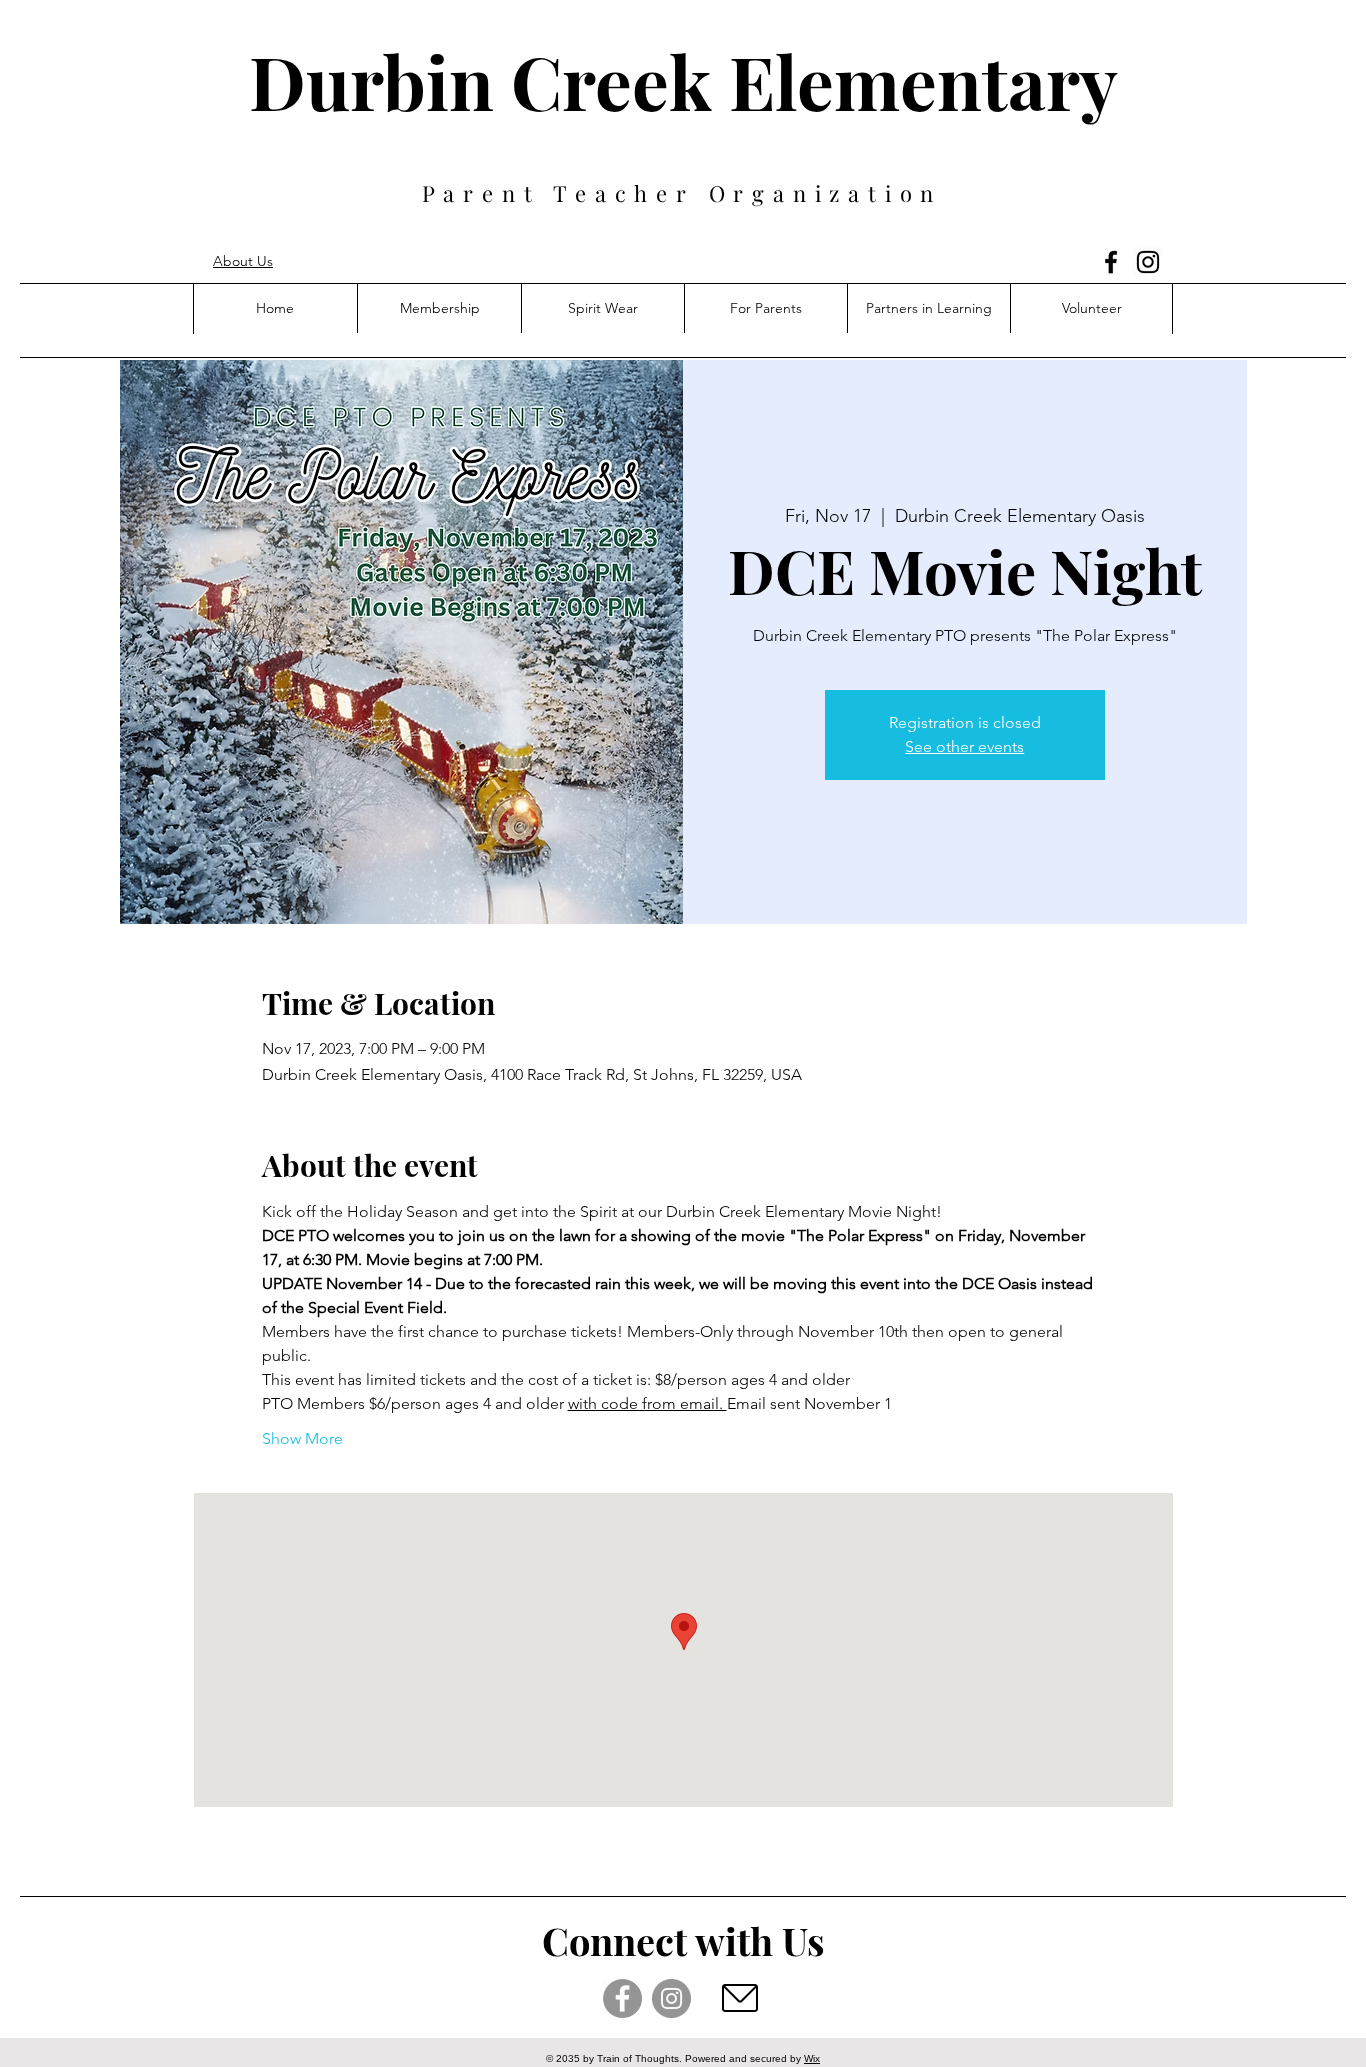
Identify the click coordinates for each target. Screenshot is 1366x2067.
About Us (243, 261)
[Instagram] (1148, 262)
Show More (302, 1438)
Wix (812, 2058)
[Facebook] (1111, 262)
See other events (964, 746)
